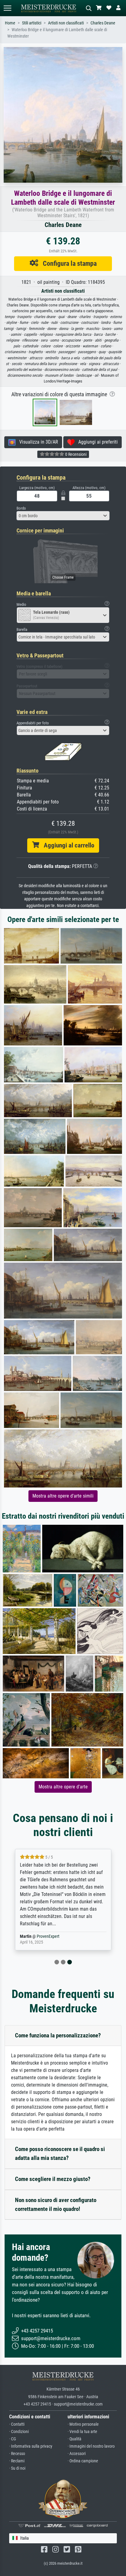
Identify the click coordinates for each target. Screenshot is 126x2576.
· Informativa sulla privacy (31, 2446)
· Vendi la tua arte (82, 2432)
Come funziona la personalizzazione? (58, 2035)
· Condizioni (19, 2432)
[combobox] (63, 516)
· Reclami (17, 2461)
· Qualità (74, 2439)
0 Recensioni (75, 454)
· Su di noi (17, 2468)
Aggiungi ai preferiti (96, 442)
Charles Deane (103, 23)
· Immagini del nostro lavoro (91, 2446)
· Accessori (77, 2454)
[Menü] (7, 8)
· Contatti (17, 2424)
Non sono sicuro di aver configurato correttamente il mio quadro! (56, 2205)
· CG (13, 2439)
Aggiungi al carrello (67, 845)
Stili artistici (32, 23)
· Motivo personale (83, 2424)
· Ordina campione (83, 2461)
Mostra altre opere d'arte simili (63, 1496)
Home (10, 23)
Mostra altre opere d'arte (63, 1787)
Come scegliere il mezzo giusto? (53, 2179)
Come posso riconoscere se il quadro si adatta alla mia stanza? (60, 2153)
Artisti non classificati (66, 23)
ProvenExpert (48, 1936)
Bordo (21, 508)
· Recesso (17, 2454)
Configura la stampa (67, 263)
